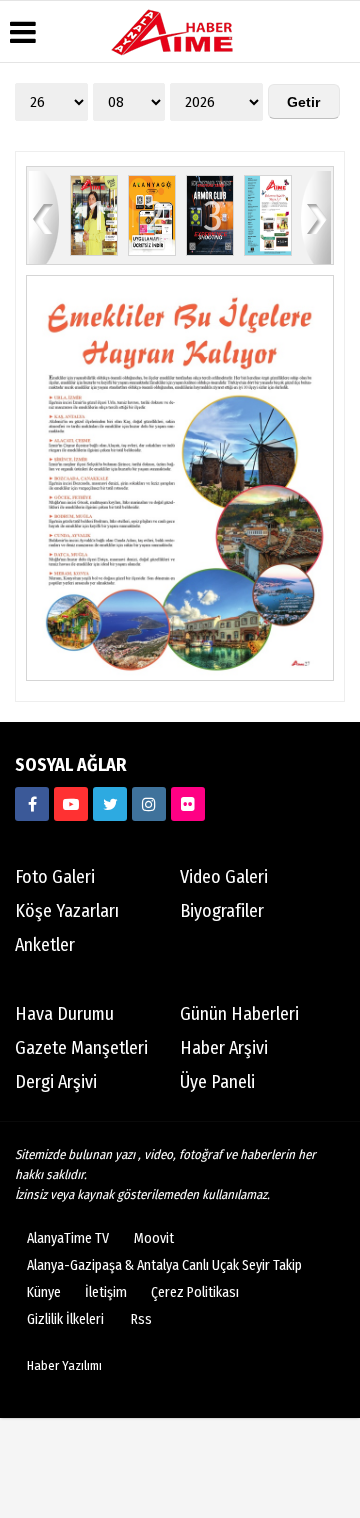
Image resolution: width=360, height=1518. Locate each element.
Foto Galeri (55, 877)
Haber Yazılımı (64, 1365)
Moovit (154, 1238)
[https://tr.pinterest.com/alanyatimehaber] (188, 804)
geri (44, 216)
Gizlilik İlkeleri (65, 1319)
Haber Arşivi (224, 1048)
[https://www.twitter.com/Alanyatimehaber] (110, 804)
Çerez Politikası (195, 1292)
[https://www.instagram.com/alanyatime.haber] (149, 804)
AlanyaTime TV (68, 1238)
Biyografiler (222, 911)
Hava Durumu (64, 1014)
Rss (141, 1319)
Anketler (45, 945)
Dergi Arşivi (56, 1082)
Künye (44, 1292)
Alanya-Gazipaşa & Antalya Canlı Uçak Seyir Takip (164, 1265)
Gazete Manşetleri (81, 1048)
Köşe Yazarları (67, 911)
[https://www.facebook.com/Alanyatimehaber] (32, 804)
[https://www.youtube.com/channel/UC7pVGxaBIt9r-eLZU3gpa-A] (71, 804)
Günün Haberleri (239, 1014)
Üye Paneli (217, 1082)
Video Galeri (224, 877)
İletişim (106, 1292)
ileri (316, 216)
